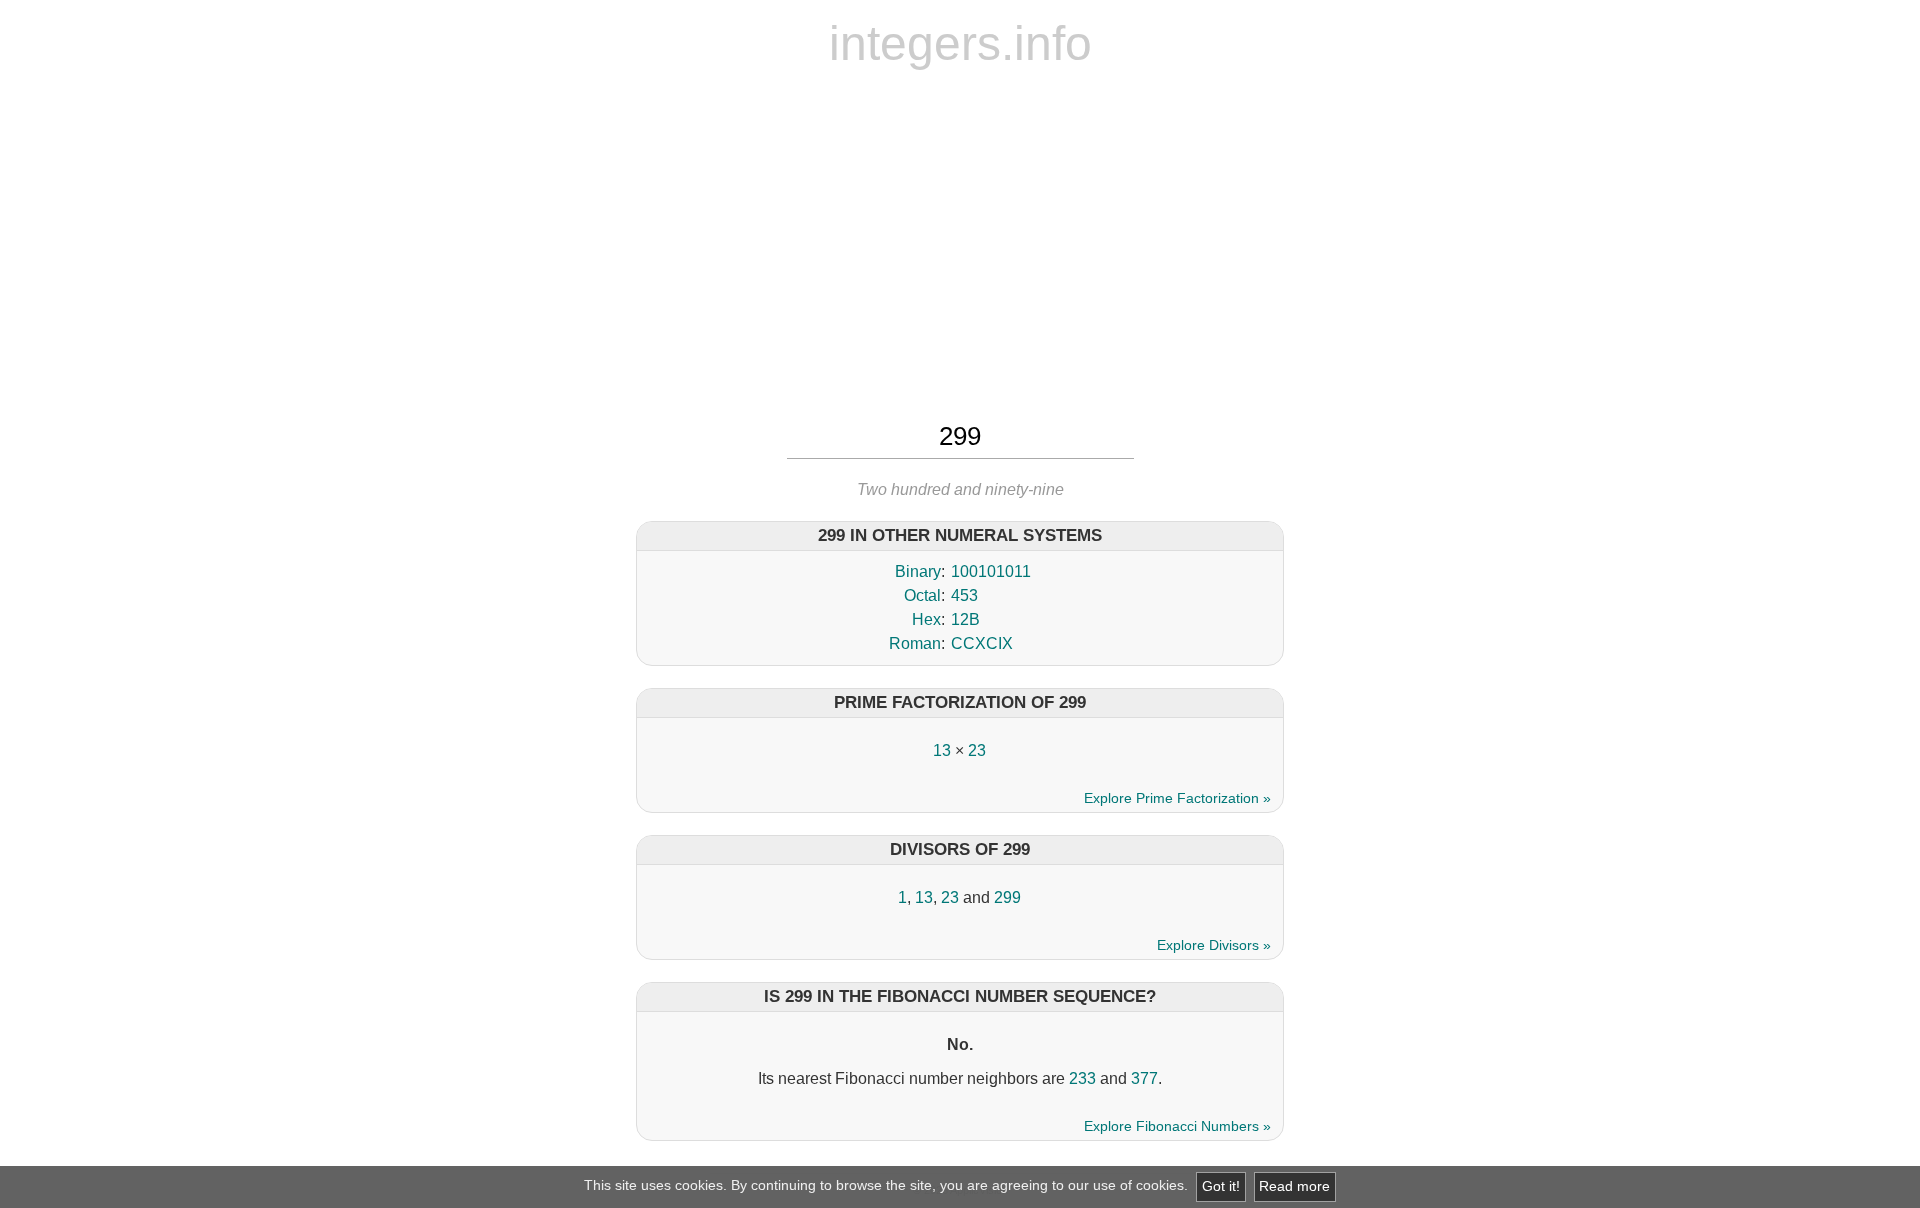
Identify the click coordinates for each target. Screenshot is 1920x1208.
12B (965, 619)
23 (977, 750)
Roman (915, 643)
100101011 (991, 571)
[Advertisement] (960, 243)
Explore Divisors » (1214, 945)
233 (1082, 1078)
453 (964, 595)
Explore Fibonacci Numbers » (1177, 1126)
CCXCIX (982, 643)
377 (1144, 1078)
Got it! (1221, 1186)
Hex (926, 619)
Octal (922, 595)
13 (942, 750)
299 (1007, 897)
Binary (918, 571)
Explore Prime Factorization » (1177, 798)
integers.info (960, 43)
